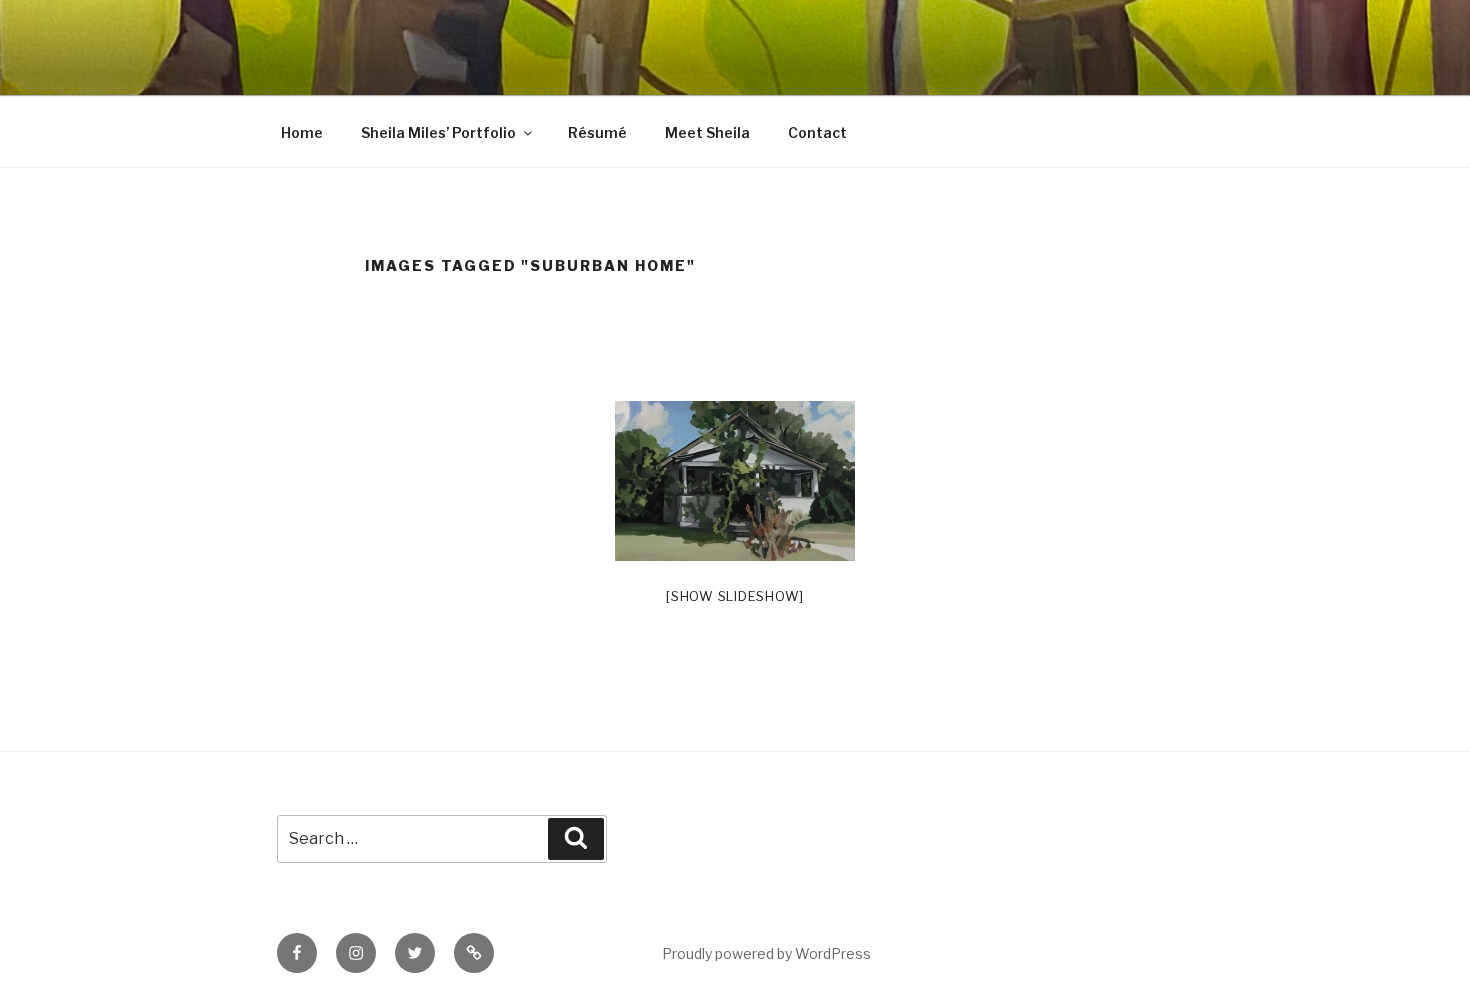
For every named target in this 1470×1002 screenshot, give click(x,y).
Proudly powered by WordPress (766, 953)
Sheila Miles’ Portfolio (438, 132)
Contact (817, 132)
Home (302, 132)
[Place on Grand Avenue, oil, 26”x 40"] (735, 481)
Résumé (597, 132)
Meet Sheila (707, 132)
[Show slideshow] (735, 596)
